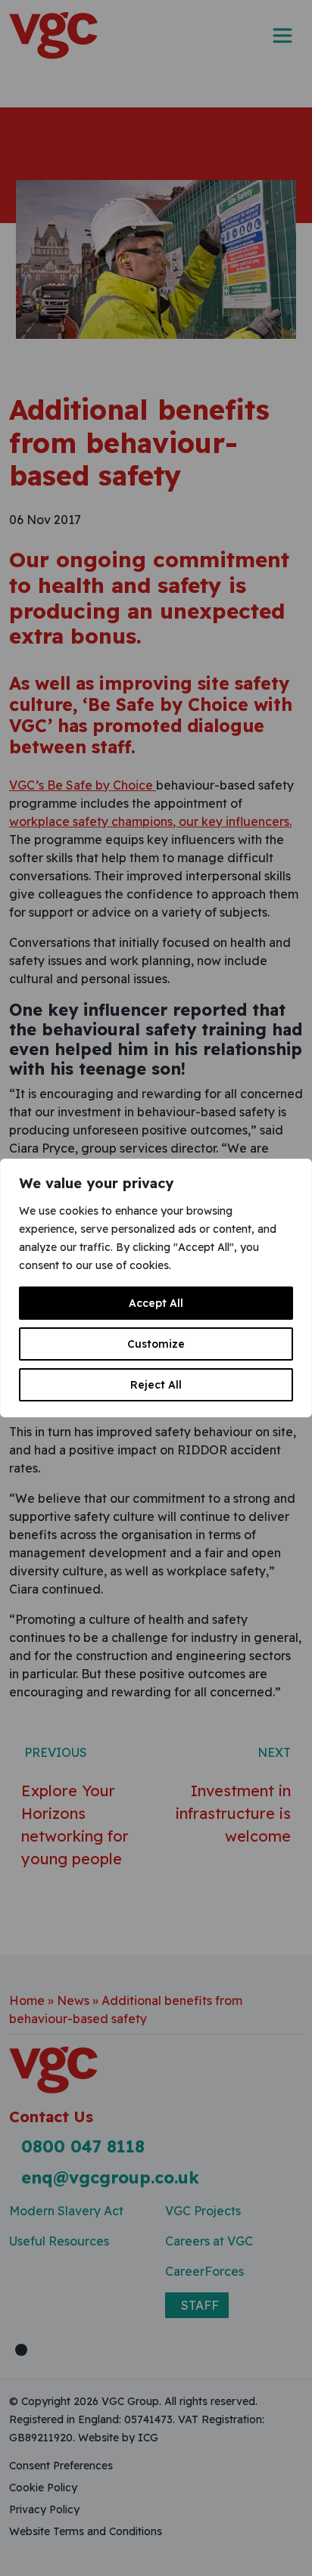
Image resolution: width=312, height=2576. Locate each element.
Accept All (156, 1303)
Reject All (156, 1385)
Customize (156, 1344)
